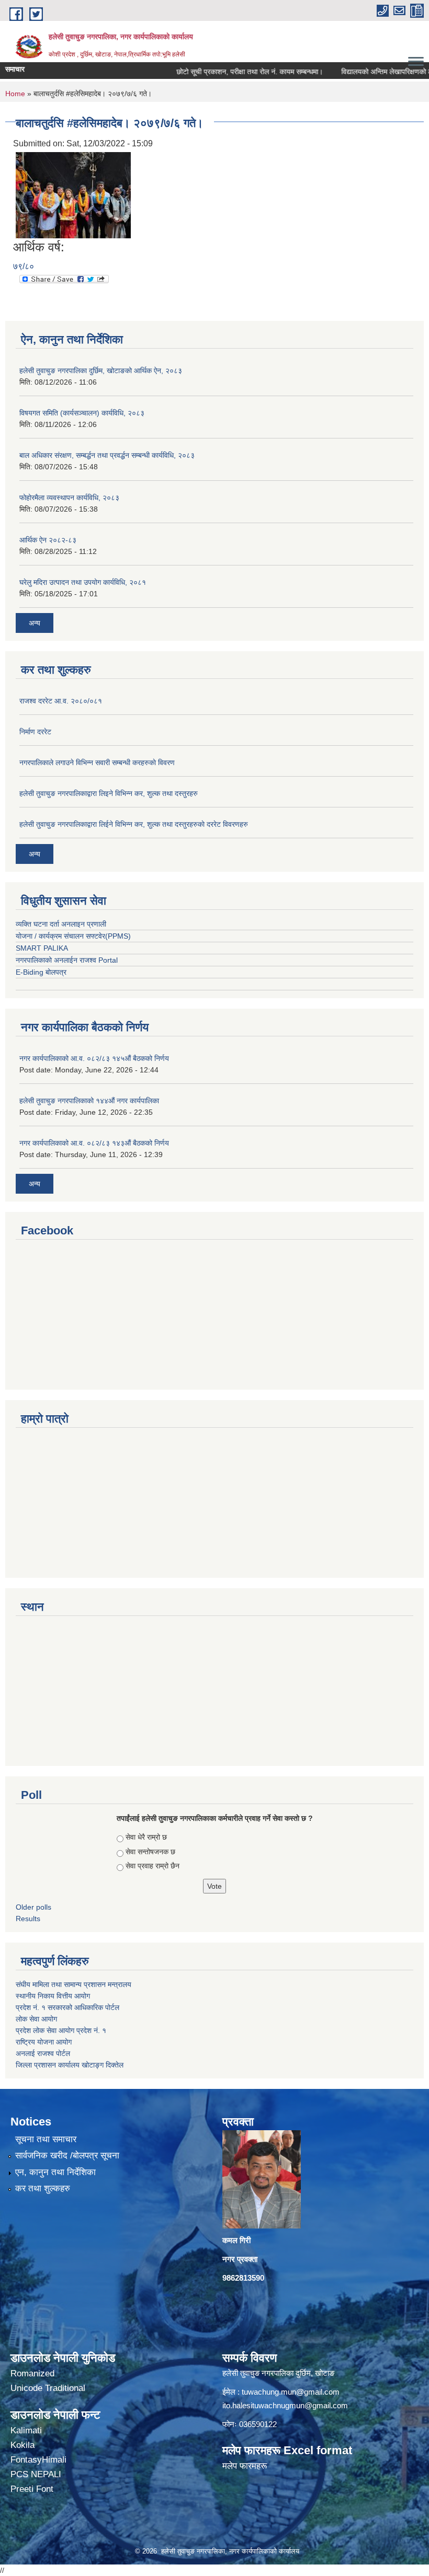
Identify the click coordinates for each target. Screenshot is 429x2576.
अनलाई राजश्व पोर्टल (43, 2053)
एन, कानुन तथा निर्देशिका (55, 2172)
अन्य (35, 623)
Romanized (32, 2373)
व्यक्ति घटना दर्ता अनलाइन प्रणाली (61, 924)
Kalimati (26, 2430)
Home (15, 94)
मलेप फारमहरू (245, 2466)
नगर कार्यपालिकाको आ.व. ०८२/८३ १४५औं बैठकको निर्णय (94, 1058)
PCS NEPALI (36, 2474)
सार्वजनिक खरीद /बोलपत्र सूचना (67, 2156)
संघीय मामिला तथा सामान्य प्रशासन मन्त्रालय (75, 1984)
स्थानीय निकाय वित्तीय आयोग (54, 1996)
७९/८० (24, 266)
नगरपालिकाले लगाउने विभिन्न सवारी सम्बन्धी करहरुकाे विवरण (97, 763)
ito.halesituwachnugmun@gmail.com (285, 2405)
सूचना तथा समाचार (46, 2139)
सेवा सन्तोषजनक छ (150, 1852)
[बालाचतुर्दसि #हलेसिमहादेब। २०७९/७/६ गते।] (73, 195)
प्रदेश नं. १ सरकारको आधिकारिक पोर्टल (67, 2007)
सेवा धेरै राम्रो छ (146, 1837)
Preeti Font (32, 2489)
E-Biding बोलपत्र (41, 972)
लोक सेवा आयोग (36, 2019)
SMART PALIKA (42, 948)
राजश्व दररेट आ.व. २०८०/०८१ (61, 701)
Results (28, 1919)
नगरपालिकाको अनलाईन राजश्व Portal (67, 960)
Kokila (22, 2445)
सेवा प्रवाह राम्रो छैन (153, 1866)
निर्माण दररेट (35, 732)
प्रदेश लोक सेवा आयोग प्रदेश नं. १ (61, 2030)
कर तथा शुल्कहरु (43, 2188)
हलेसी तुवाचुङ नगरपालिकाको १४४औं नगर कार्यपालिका (89, 1101)
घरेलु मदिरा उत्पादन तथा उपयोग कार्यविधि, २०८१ (83, 582)
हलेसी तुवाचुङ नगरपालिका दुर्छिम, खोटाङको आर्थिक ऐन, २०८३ (101, 371)
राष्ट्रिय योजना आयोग (44, 2042)
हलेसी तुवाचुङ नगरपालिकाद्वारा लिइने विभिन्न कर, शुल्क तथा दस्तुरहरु (109, 793)
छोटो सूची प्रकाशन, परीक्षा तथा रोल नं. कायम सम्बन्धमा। (224, 72)
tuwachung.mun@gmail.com (291, 2392)
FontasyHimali (38, 2460)
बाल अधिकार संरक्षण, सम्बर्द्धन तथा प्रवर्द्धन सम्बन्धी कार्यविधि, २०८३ (107, 455)
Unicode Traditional (48, 2388)
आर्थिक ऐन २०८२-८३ (48, 540)
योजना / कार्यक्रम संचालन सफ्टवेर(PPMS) (73, 936)
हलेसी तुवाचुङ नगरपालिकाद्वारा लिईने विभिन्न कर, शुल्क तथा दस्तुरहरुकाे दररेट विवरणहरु (134, 824)
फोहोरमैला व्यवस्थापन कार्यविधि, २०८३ (69, 498)
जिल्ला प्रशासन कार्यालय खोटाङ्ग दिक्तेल (70, 2065)
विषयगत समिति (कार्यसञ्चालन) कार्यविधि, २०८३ (82, 413)
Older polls (33, 1907)
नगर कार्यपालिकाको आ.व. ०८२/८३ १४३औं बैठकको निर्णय (94, 1143)
